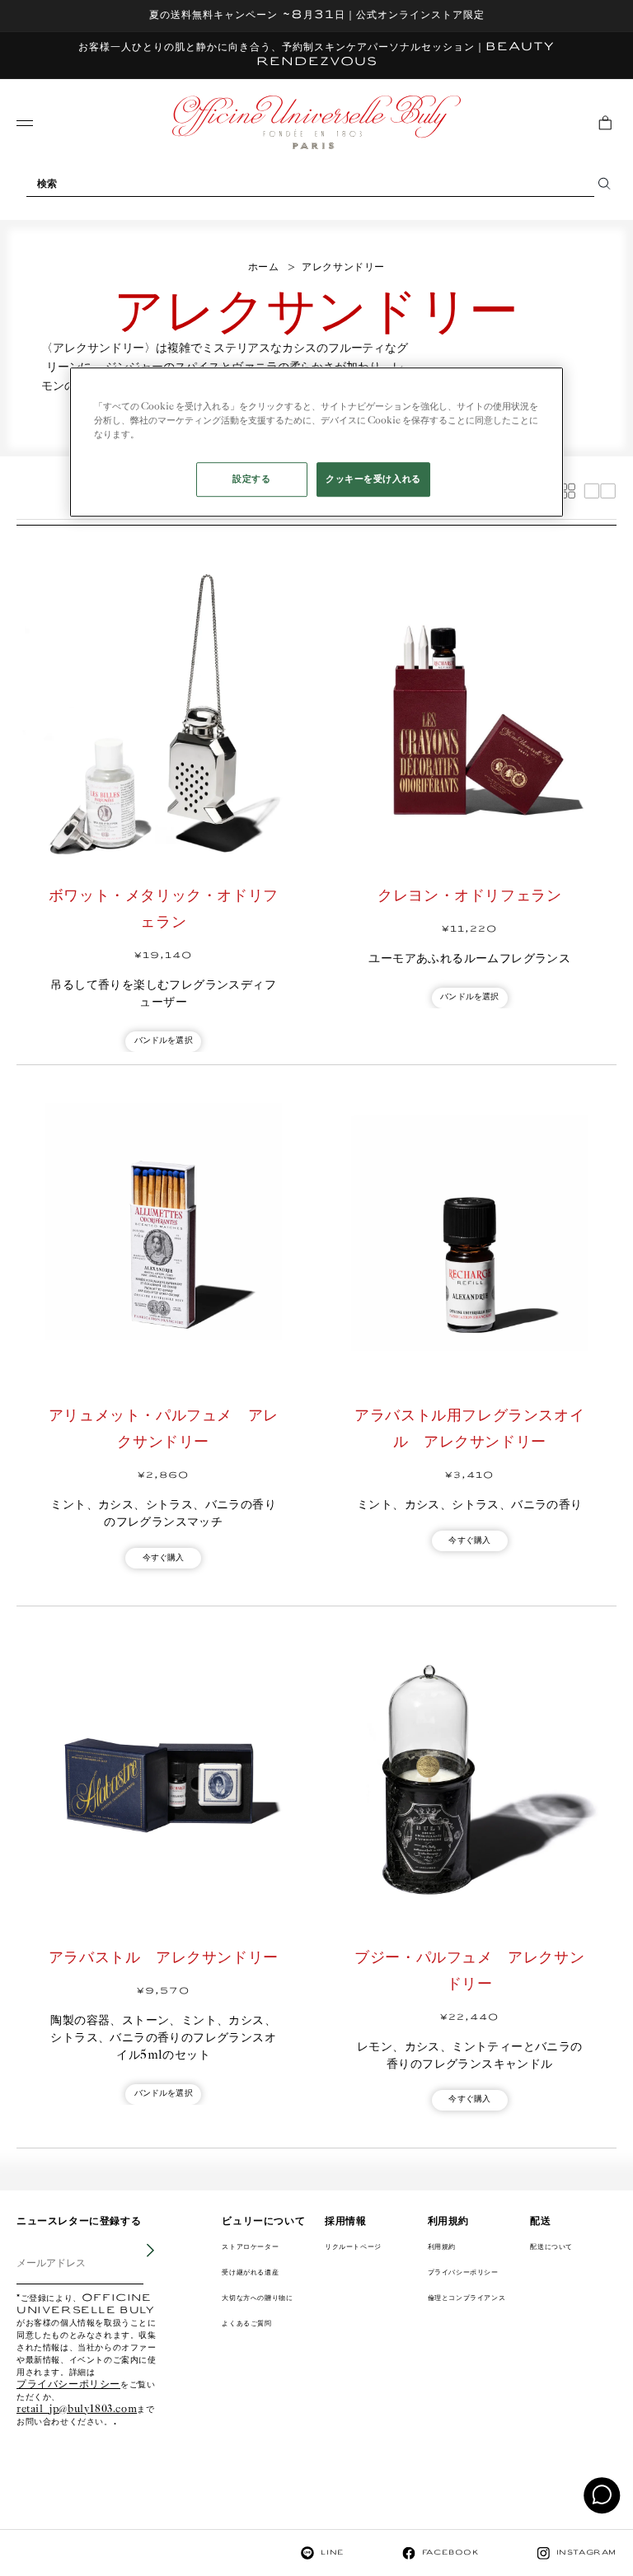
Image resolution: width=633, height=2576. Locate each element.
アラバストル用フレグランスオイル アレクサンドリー (469, 1429)
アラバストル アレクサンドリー (164, 1958)
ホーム (264, 267)
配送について (551, 2247)
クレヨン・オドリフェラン (469, 896)
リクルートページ (353, 2247)
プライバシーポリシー (68, 2385)
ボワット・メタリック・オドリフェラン (164, 909)
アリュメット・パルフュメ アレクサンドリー (164, 1429)
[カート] (605, 123)
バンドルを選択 (164, 1041)
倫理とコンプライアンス (467, 2298)
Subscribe (139, 2263)
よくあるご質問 (246, 2324)
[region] (316, 442)
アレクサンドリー (343, 267)
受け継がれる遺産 (250, 2272)
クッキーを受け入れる (373, 479)
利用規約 (442, 2247)
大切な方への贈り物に (257, 2298)
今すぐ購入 (164, 1558)
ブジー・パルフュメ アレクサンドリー (469, 1971)
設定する (251, 479)
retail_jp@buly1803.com (77, 2410)
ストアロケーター (250, 2247)
